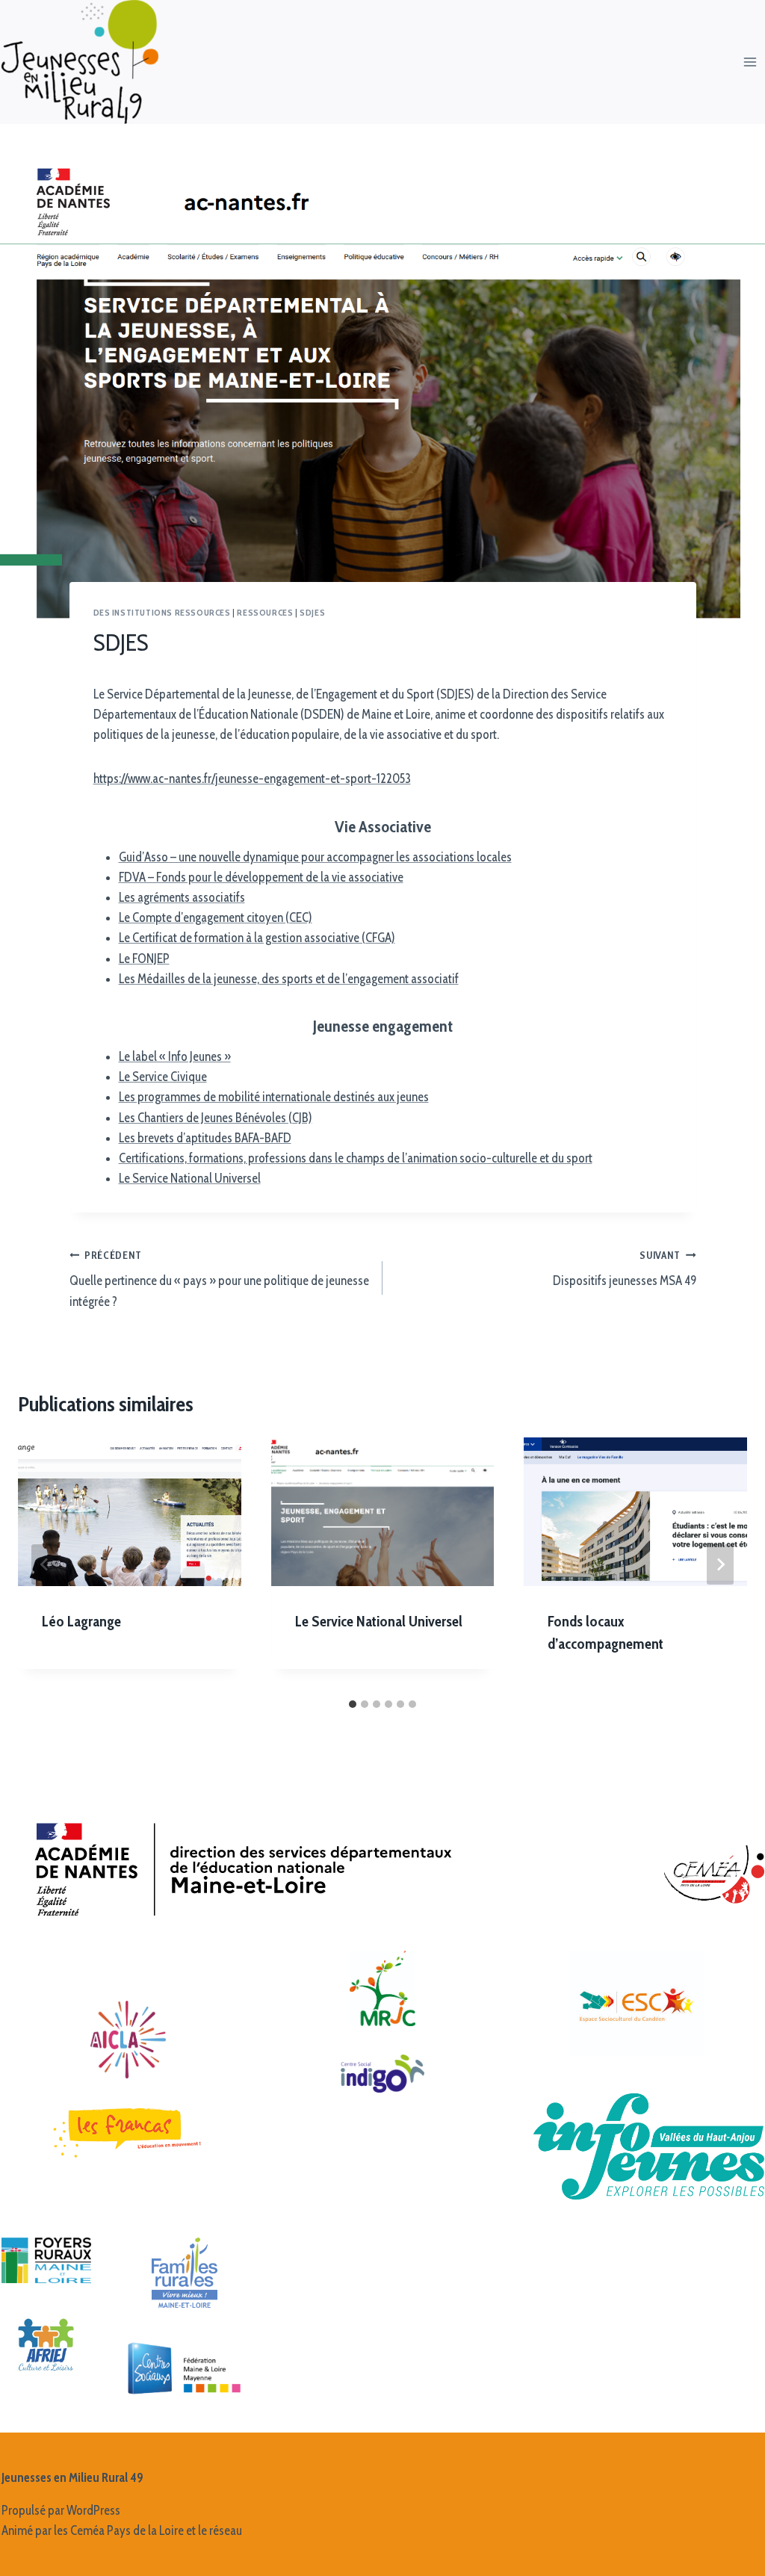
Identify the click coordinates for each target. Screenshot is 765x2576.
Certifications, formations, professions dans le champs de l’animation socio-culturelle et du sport (356, 1158)
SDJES (312, 613)
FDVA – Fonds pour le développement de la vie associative (261, 877)
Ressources (265, 613)
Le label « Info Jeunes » (175, 1056)
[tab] (353, 1704)
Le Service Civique (163, 1077)
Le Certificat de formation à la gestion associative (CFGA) (257, 938)
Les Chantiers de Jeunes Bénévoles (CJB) (216, 1118)
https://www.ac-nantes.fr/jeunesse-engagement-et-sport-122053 (252, 778)
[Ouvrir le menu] (750, 62)
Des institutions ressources (162, 613)
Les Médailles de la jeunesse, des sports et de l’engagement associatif (289, 979)
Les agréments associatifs (182, 897)
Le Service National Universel (190, 1178)
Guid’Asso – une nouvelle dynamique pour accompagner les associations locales (315, 857)
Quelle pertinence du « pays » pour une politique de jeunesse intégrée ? (219, 1279)
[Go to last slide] (45, 1564)
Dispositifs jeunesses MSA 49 (625, 1269)
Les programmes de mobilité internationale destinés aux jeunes (274, 1097)
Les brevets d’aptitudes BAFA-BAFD (205, 1138)
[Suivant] (720, 1564)
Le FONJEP (144, 959)
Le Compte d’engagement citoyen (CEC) (216, 917)
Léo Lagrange (81, 1621)
